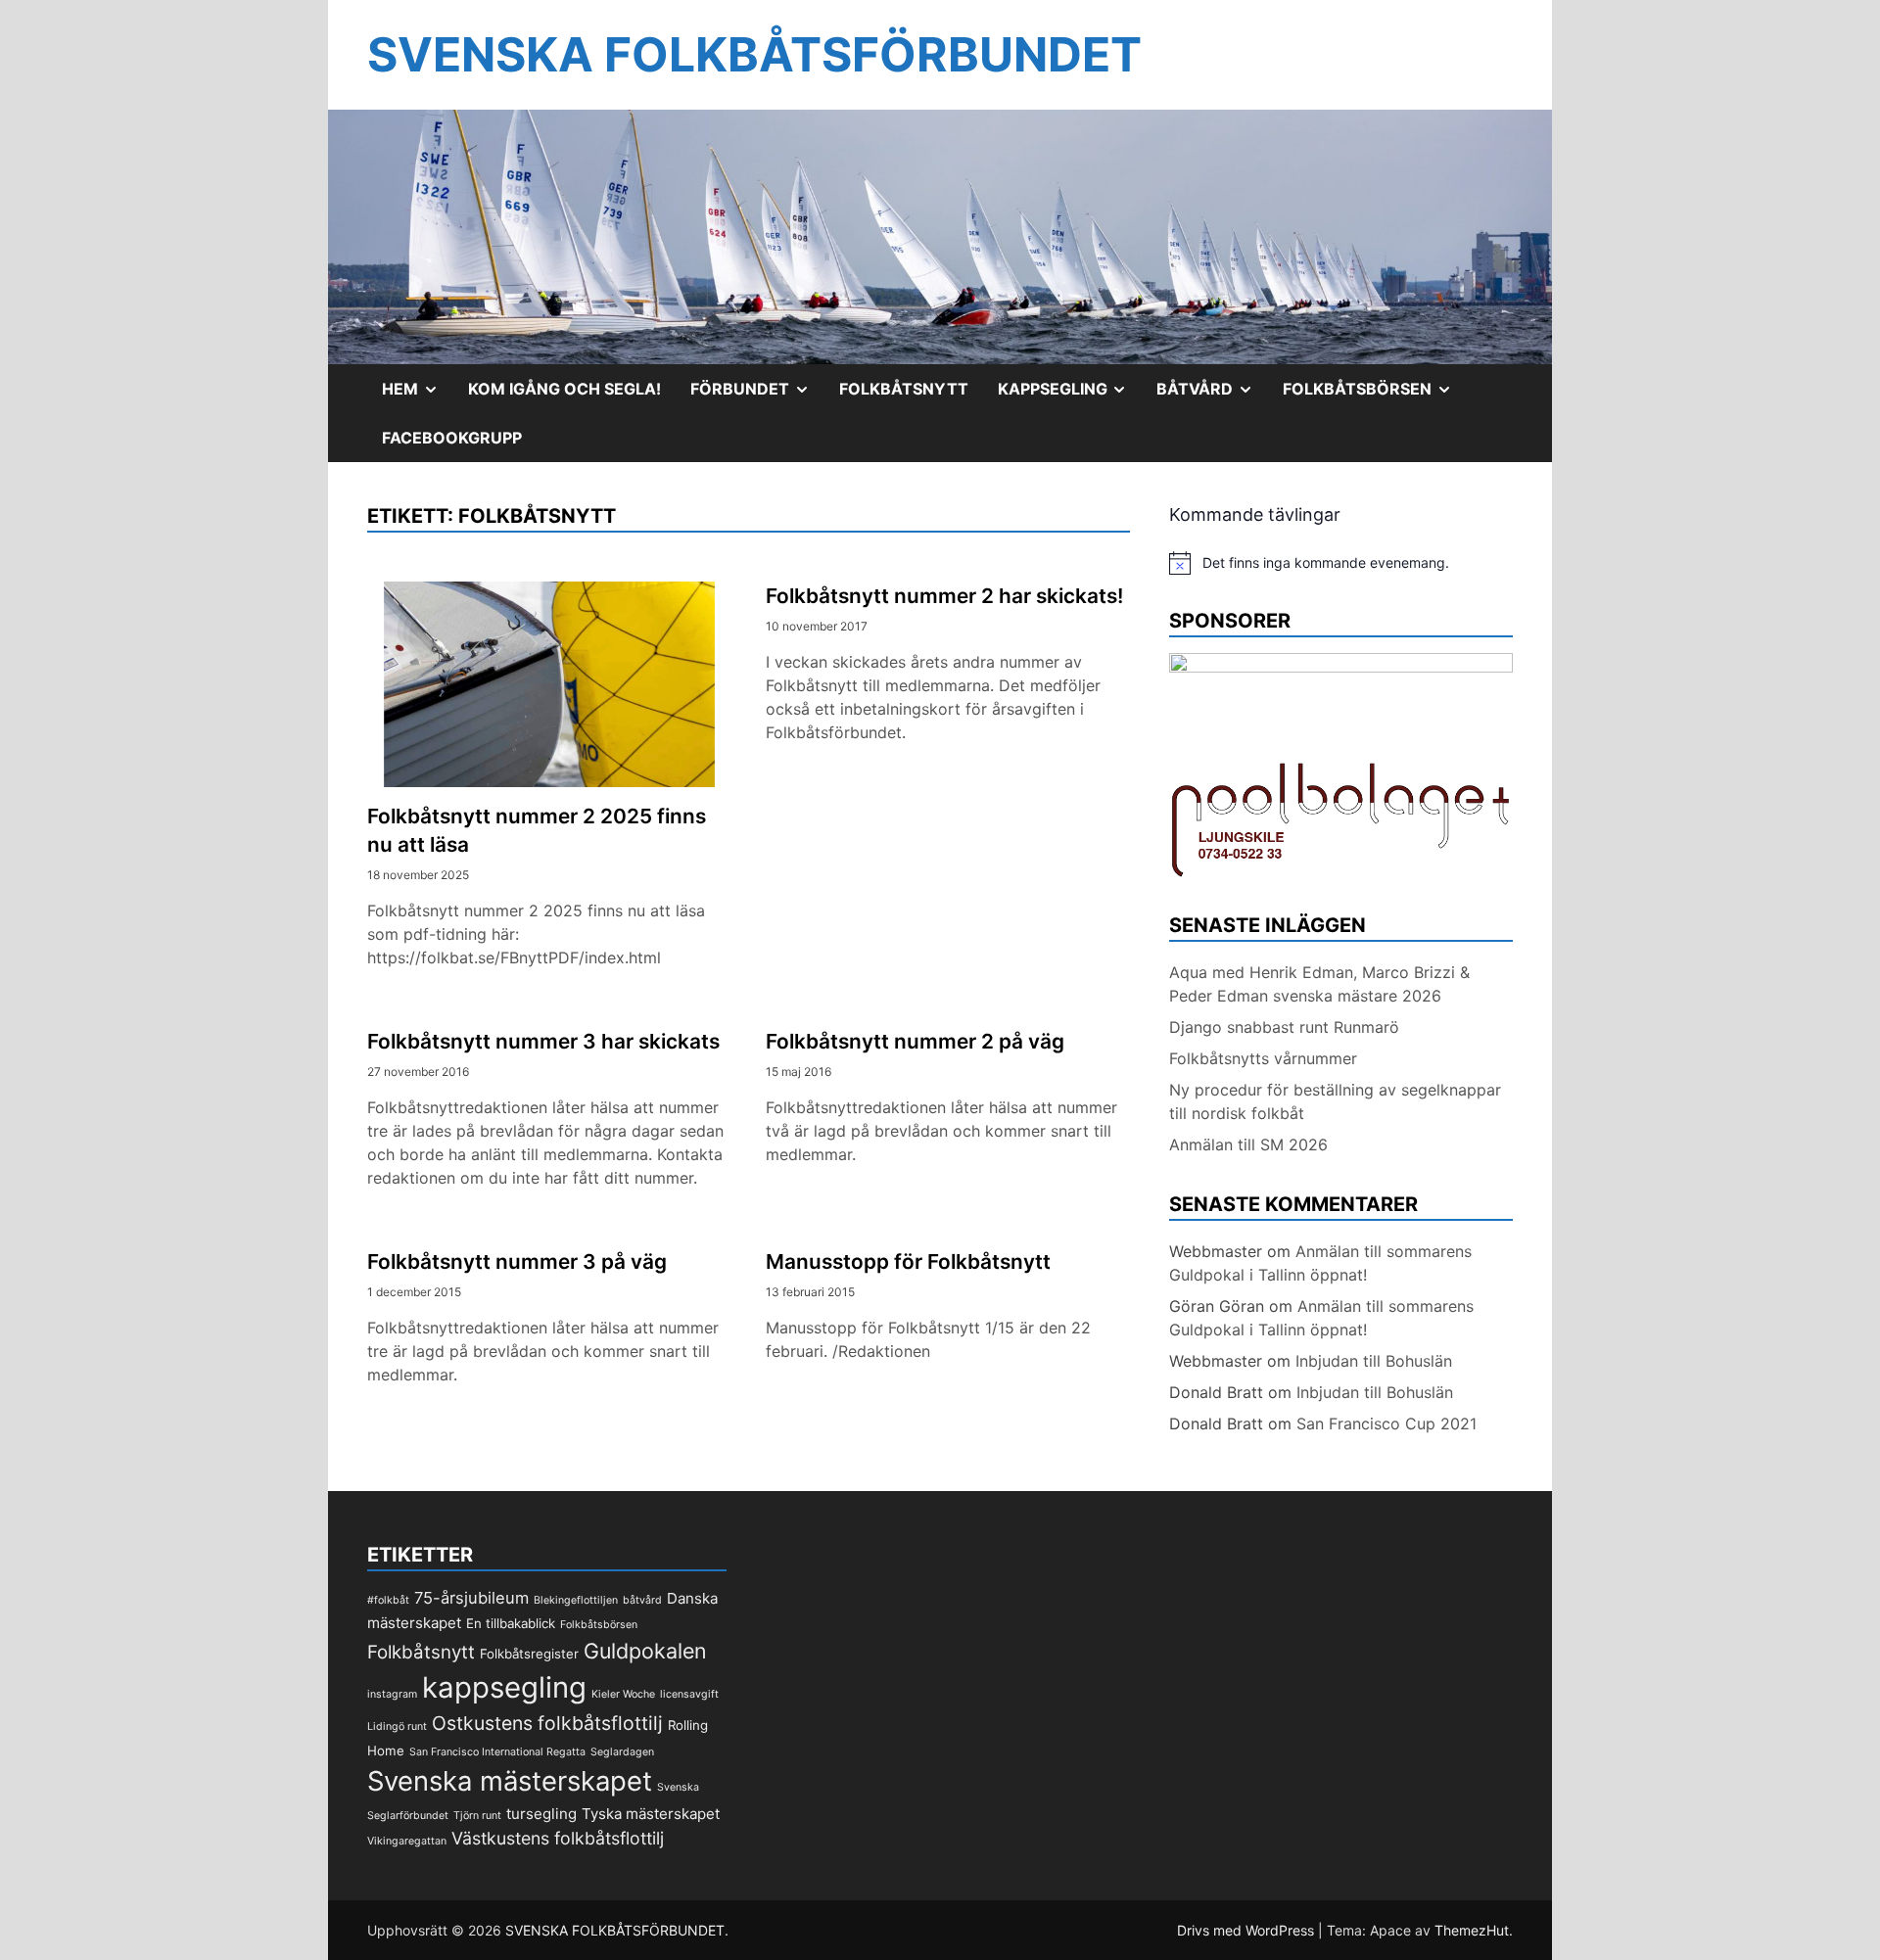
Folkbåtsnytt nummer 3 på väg (517, 1261)
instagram (392, 1694)
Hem (418, 396)
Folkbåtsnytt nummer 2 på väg (915, 1041)
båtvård (642, 1600)
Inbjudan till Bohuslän (1374, 1361)
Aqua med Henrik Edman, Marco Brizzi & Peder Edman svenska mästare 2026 (1319, 984)
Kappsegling (1070, 396)
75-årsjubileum (471, 1598)
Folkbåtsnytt (904, 389)
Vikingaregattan (407, 1841)
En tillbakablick (511, 1623)
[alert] (1341, 563)
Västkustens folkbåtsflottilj (558, 1838)
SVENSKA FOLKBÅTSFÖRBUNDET (754, 54)
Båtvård (1212, 396)
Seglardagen (622, 1752)
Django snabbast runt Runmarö (1284, 1027)
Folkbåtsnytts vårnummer (1263, 1058)
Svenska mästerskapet (510, 1781)
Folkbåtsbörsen (1375, 396)
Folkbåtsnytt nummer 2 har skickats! (944, 596)
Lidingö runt (397, 1727)
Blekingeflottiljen (576, 1600)
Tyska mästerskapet (651, 1814)
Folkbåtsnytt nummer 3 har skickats (543, 1041)
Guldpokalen (645, 1651)
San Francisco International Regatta (497, 1752)
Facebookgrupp (452, 438)
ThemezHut (1472, 1930)
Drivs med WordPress (1247, 1930)
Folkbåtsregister (529, 1654)
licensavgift (689, 1694)
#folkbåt (388, 1600)
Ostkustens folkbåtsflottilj (547, 1723)
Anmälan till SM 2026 (1248, 1144)
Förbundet (757, 396)
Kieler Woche (623, 1694)
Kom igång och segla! (564, 389)
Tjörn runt (477, 1816)
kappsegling (504, 1687)
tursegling (541, 1814)
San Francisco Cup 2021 (1386, 1423)
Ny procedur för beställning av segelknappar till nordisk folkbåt (1335, 1101)
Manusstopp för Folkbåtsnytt (908, 1261)
